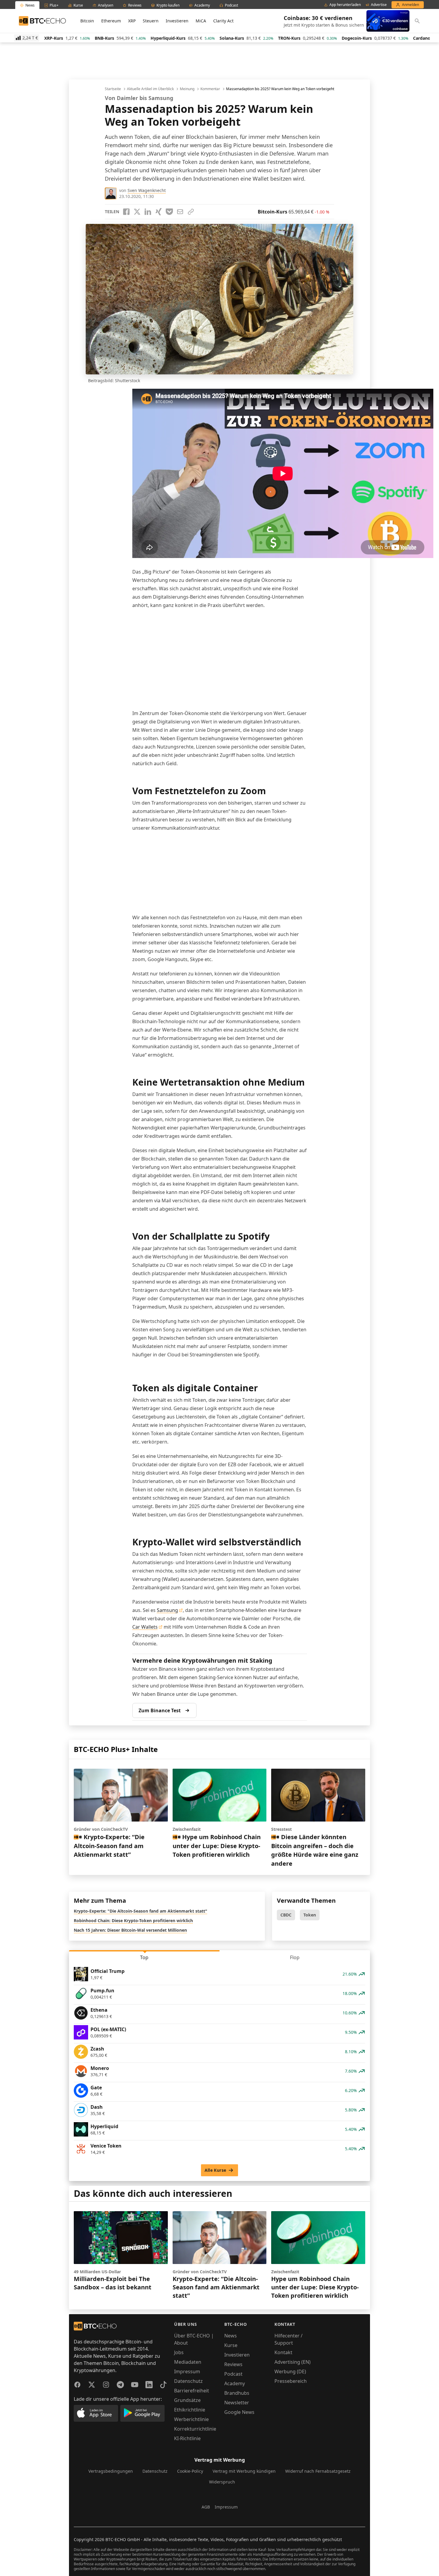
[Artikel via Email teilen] (180, 212)
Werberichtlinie (191, 2419)
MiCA (201, 21)
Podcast (233, 2374)
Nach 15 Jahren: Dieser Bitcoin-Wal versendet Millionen (130, 1930)
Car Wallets (145, 1627)
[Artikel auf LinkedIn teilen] (148, 212)
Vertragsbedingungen (111, 2471)
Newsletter (237, 2403)
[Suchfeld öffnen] (417, 21)
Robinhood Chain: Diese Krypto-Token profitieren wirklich (133, 1921)
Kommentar (210, 89)
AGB (206, 2507)
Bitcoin (87, 21)
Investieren (177, 21)
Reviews (233, 2364)
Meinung (187, 89)
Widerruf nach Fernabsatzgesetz (318, 2471)
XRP (132, 21)
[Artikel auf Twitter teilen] (137, 212)
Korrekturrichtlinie (195, 2429)
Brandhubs (237, 2393)
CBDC (286, 1915)
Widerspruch (222, 2482)
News (231, 2336)
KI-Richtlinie (187, 2438)
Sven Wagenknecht (147, 190)
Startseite (113, 89)
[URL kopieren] (191, 212)
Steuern (151, 21)
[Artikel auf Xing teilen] (159, 212)
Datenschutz (188, 2381)
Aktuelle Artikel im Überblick (150, 89)
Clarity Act (223, 21)
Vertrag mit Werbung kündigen (244, 2471)
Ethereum (111, 21)
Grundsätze (187, 2400)
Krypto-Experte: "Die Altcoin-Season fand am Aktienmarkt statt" (141, 1911)
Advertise (379, 5)
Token (310, 1915)
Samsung (167, 1610)
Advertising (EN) (293, 2362)
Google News (239, 2412)
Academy (235, 2383)
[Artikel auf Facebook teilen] (126, 212)
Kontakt (283, 2352)
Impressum (187, 2371)
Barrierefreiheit (192, 2391)
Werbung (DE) (290, 2371)
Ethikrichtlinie (190, 2410)
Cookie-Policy (190, 2471)
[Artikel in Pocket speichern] (169, 212)
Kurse (231, 2345)
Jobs (179, 2352)
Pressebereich (291, 2381)
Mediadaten (188, 2362)
